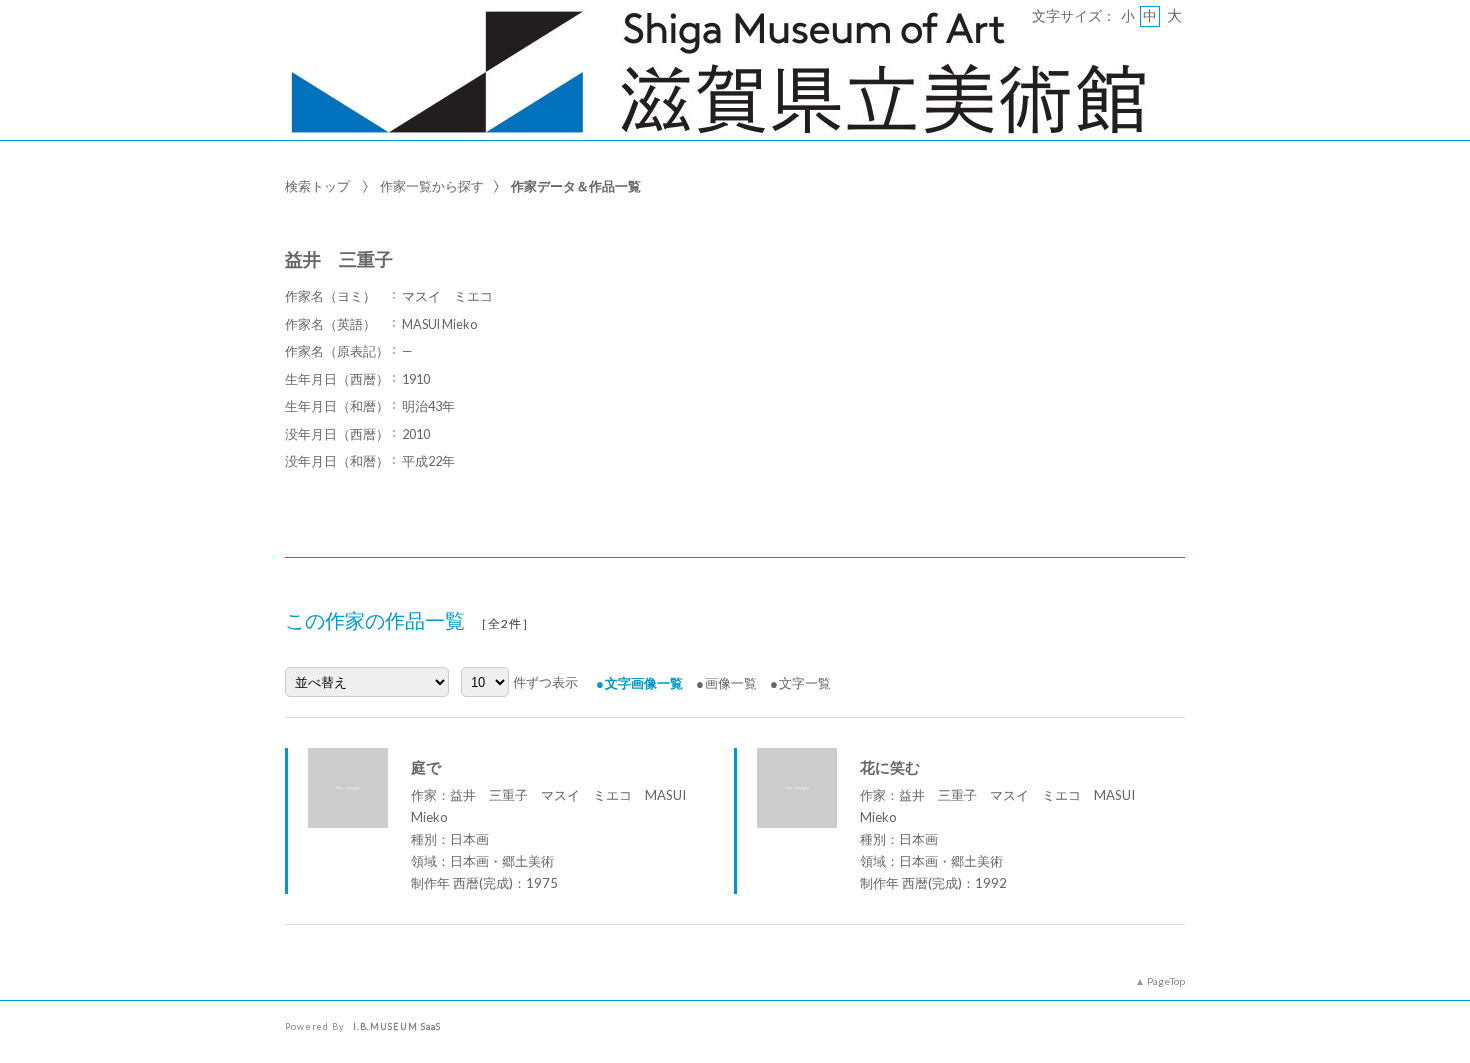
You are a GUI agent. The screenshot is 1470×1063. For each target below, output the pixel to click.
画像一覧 (731, 683)
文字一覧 (805, 683)
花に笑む (890, 767)
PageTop (1166, 981)
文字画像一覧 (644, 683)
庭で (426, 767)
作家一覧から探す (432, 186)
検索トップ (317, 186)
